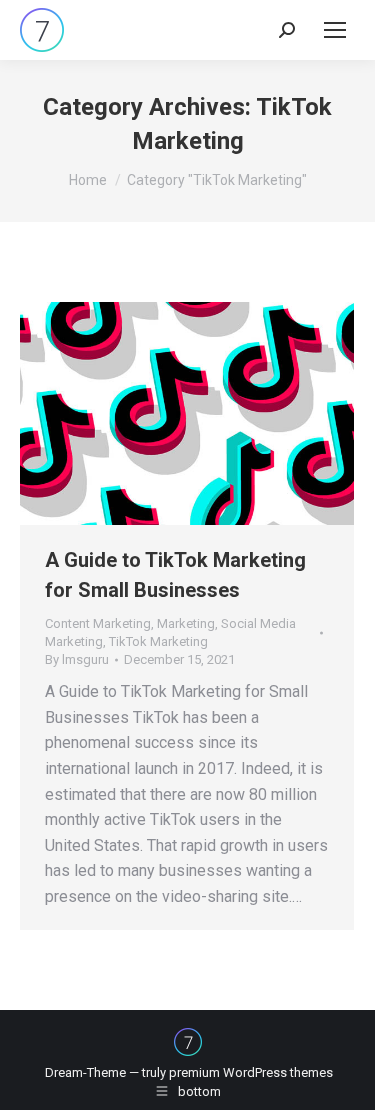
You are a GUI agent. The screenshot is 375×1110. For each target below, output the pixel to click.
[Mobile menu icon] (335, 30)
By (77, 659)
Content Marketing (98, 623)
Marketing (186, 623)
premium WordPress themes (251, 1072)
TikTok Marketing (158, 641)
